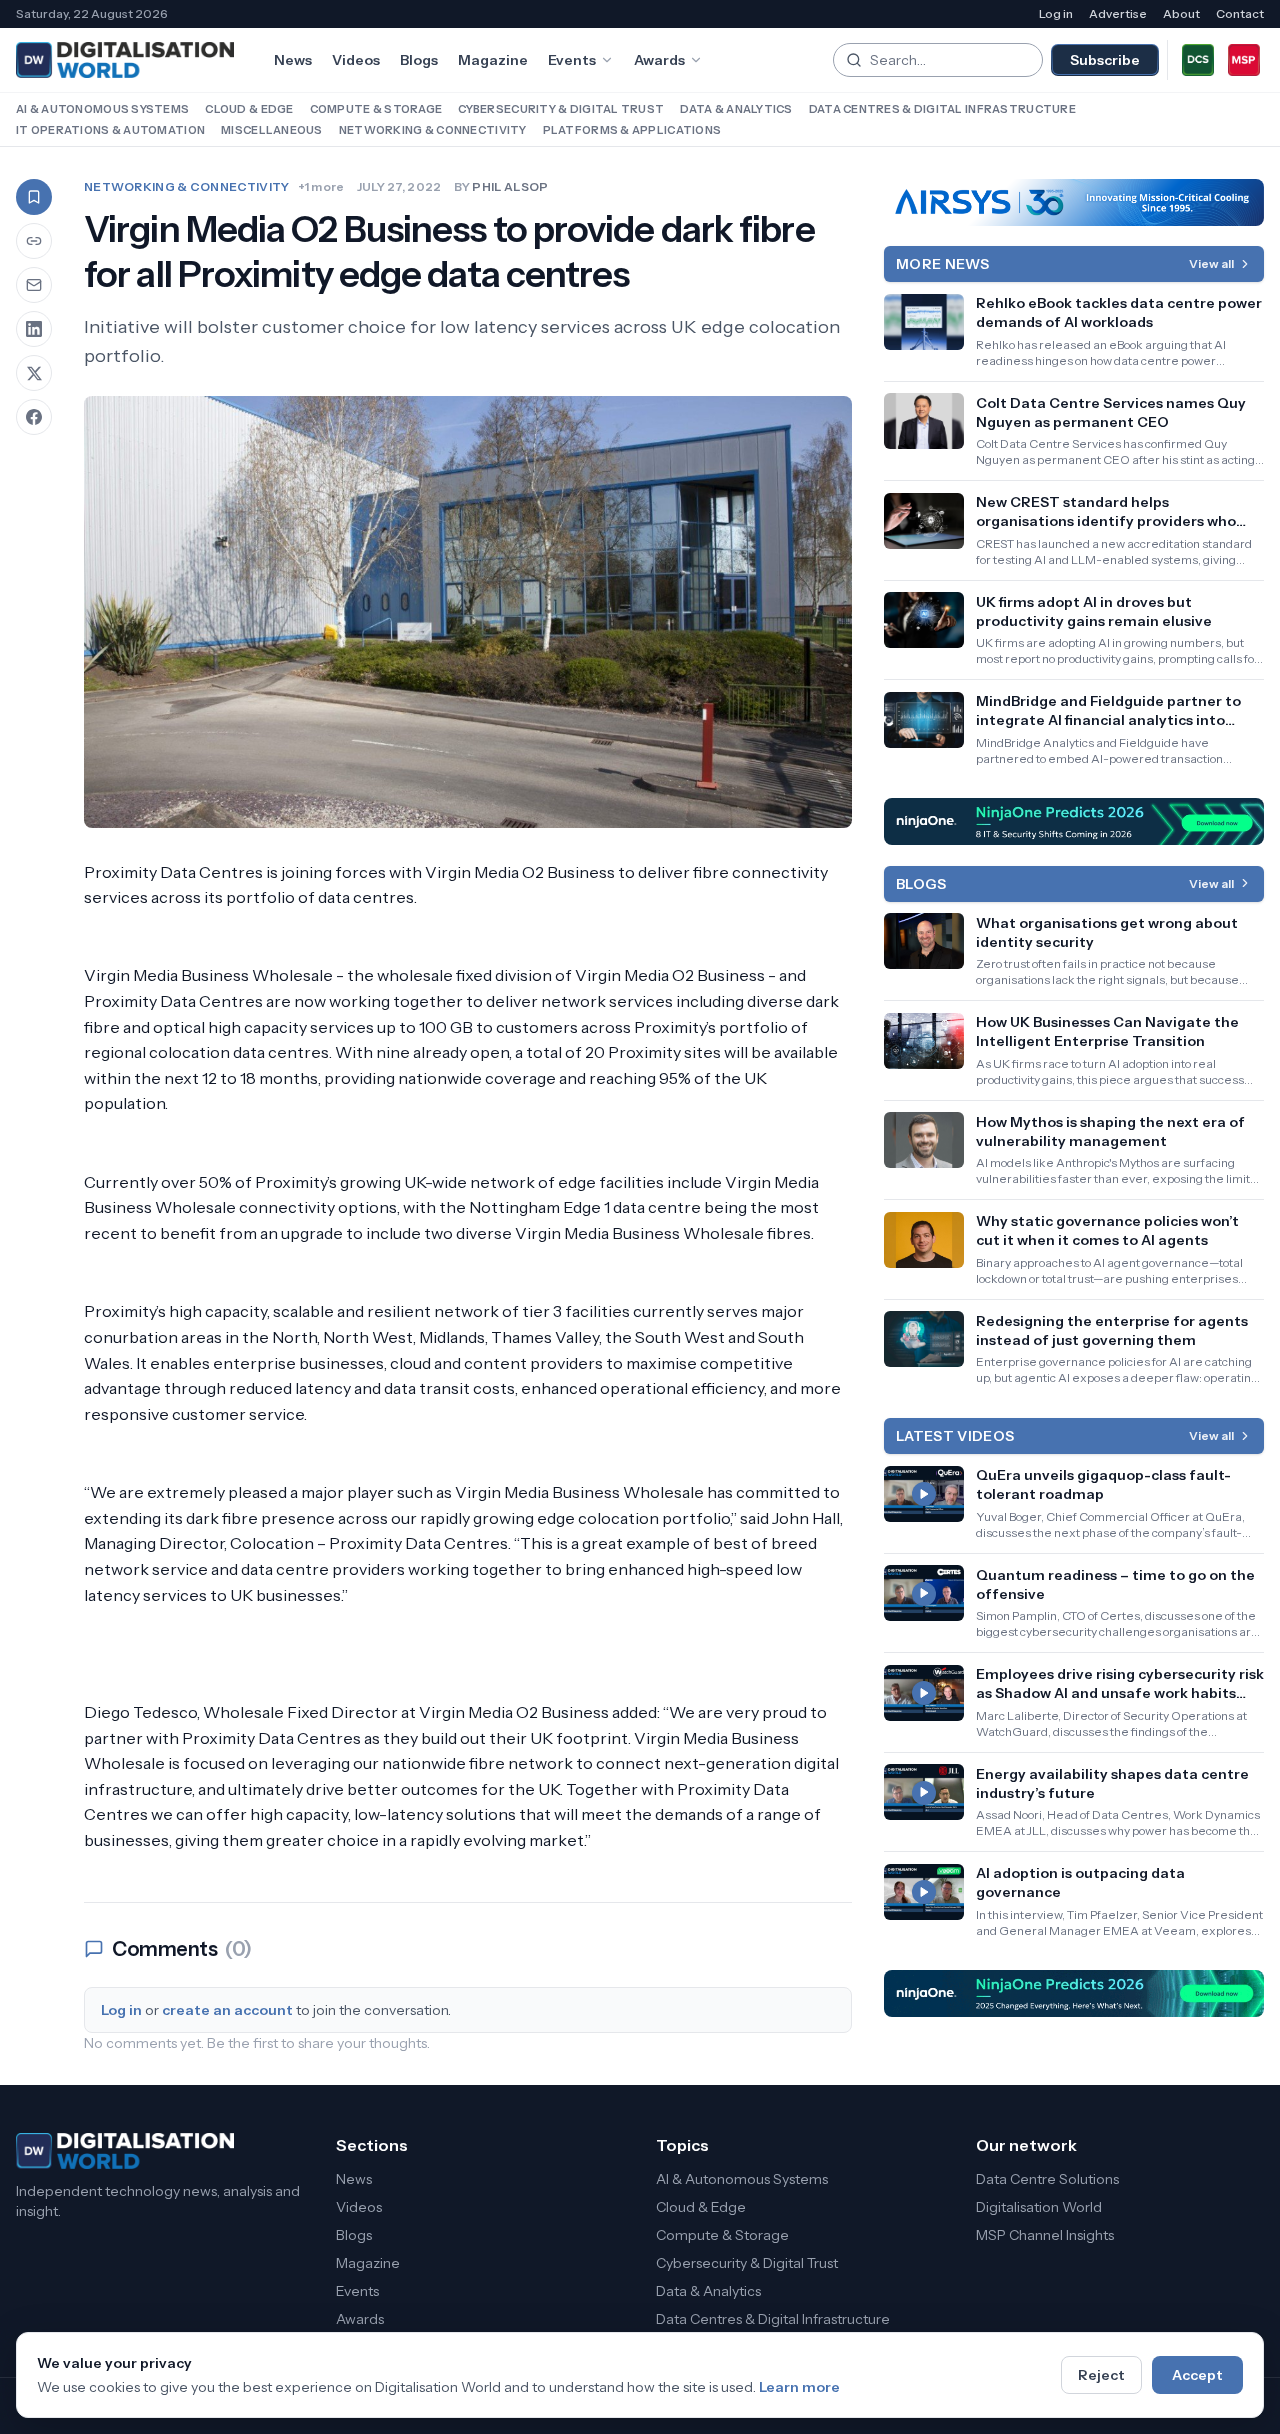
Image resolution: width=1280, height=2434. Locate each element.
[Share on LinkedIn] (34, 329)
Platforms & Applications (632, 130)
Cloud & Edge (249, 109)
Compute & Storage (376, 109)
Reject (1101, 2375)
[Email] (34, 285)
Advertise (1118, 13)
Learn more (799, 2387)
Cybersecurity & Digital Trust (561, 109)
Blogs (419, 60)
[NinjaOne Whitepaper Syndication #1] (1074, 821)
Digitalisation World (1039, 2207)
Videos (356, 60)
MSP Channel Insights (1045, 2235)
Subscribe (1105, 60)
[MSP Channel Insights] (1244, 60)
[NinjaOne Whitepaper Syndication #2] (1074, 1993)
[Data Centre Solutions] (1198, 60)
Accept (1197, 2375)
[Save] (34, 197)
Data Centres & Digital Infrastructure (942, 109)
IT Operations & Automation (110, 130)
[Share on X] (34, 373)
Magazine (493, 60)
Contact (1240, 13)
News (293, 60)
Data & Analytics (736, 109)
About (1181, 13)
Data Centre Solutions (1047, 2179)
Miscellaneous (272, 130)
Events (572, 60)
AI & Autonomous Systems (102, 109)
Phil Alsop (510, 186)
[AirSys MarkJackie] (1074, 202)
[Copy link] (34, 241)
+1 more (321, 186)
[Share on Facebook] (34, 417)
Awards (659, 60)
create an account (227, 2010)
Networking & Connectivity (433, 130)
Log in (1056, 13)
